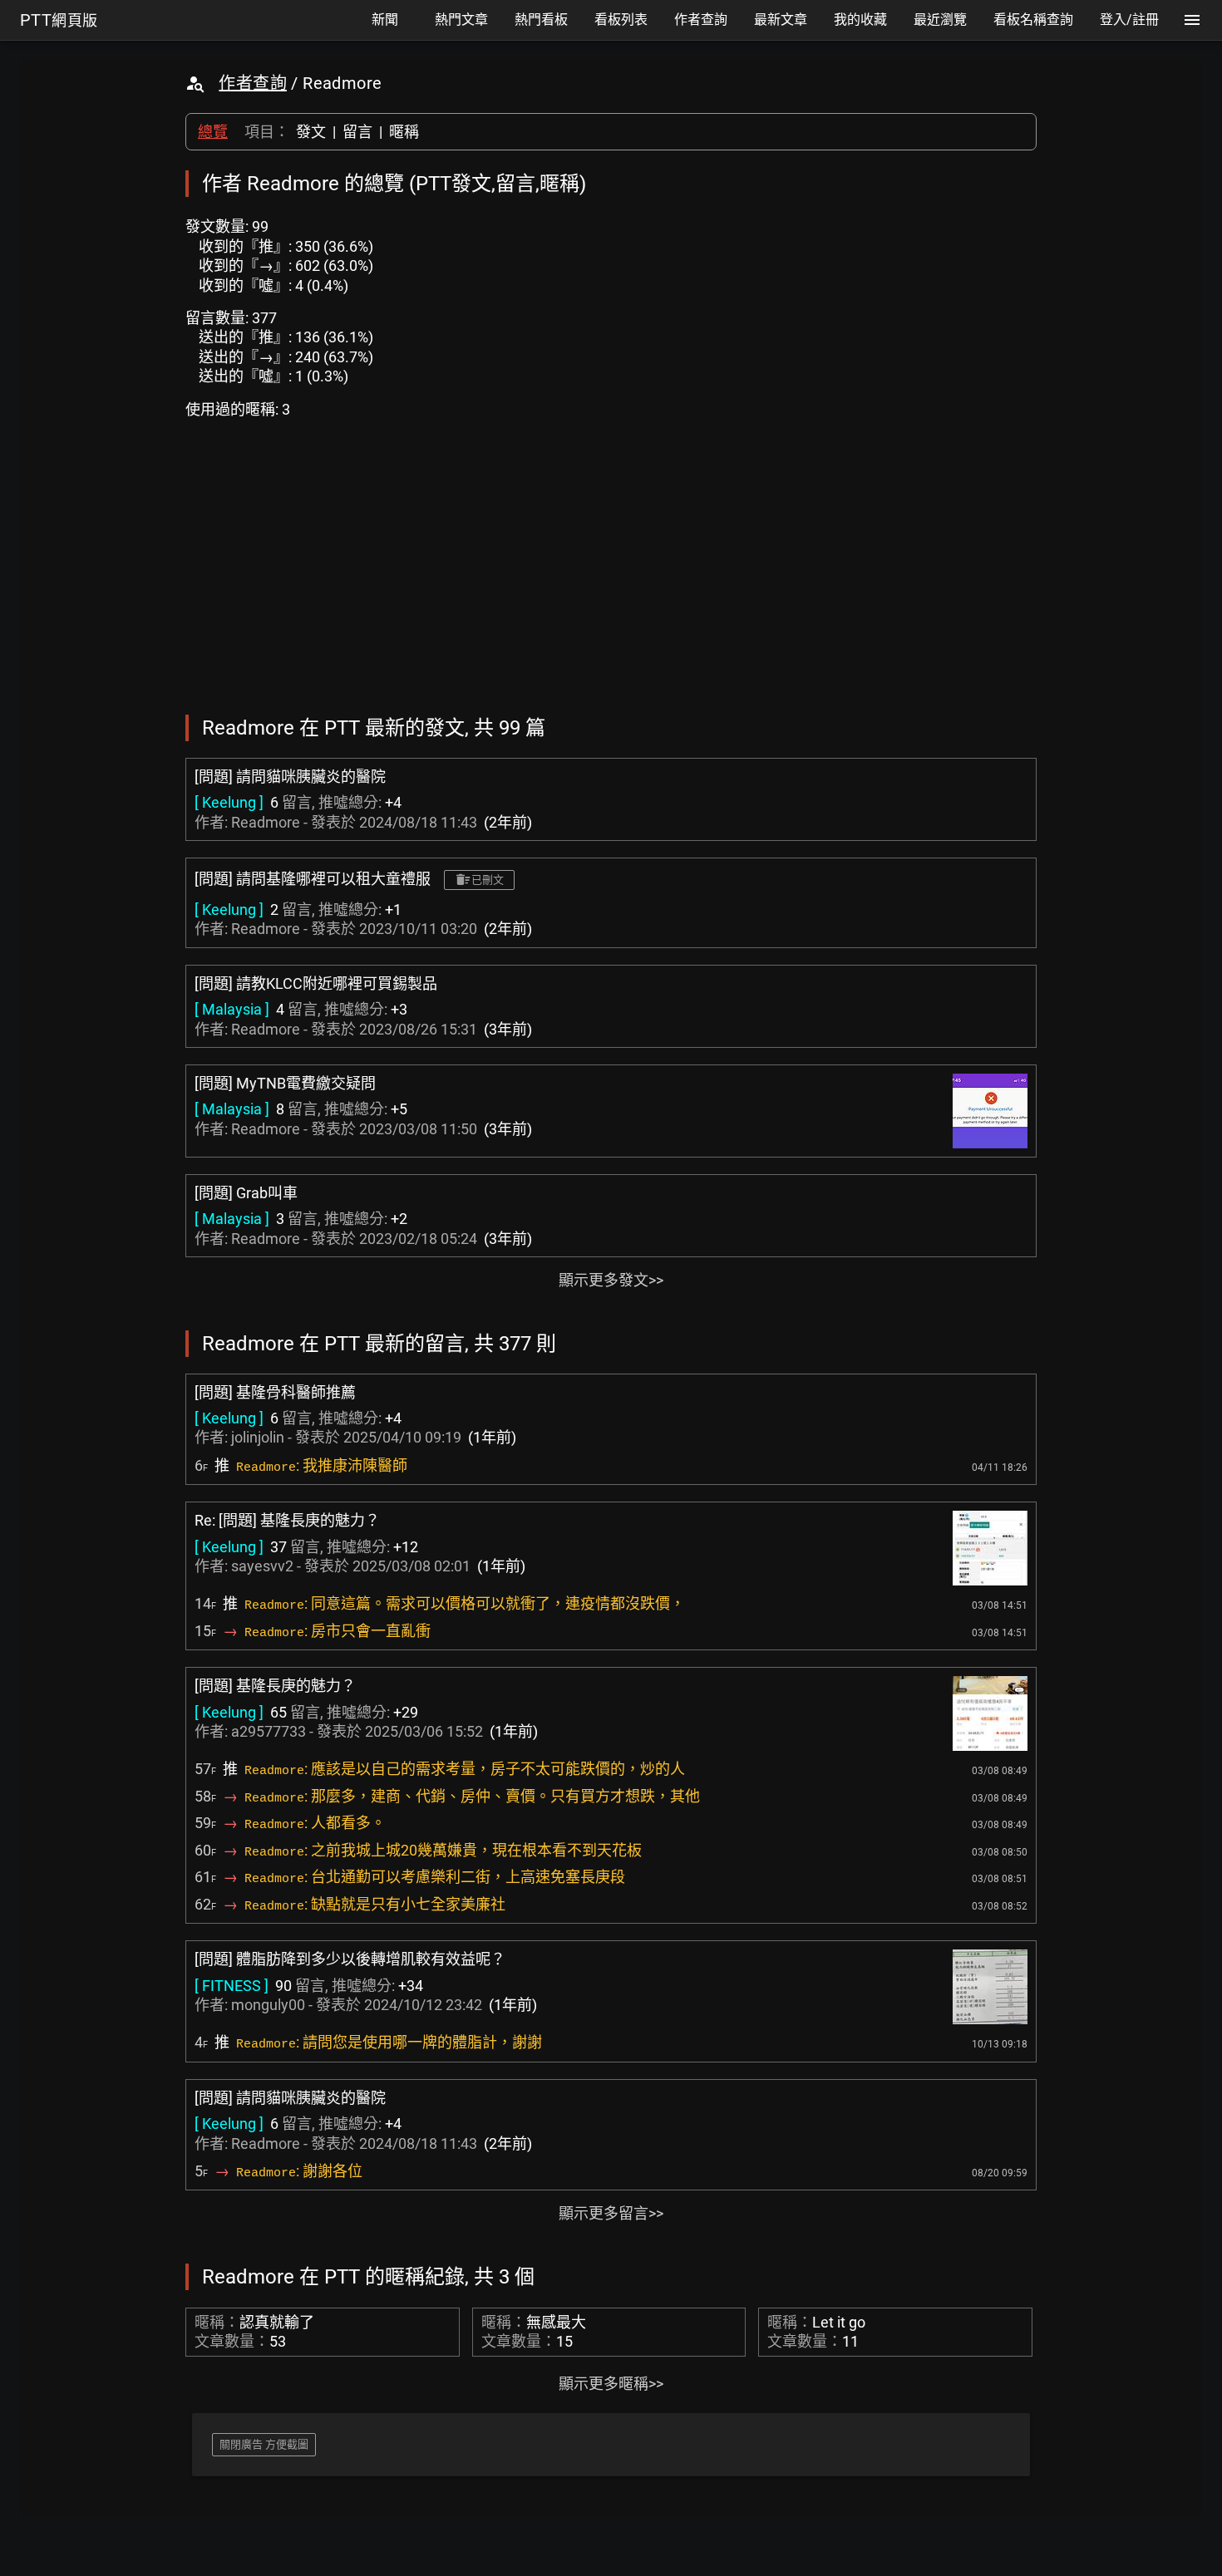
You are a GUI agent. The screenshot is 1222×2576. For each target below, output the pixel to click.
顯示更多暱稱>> (611, 2384)
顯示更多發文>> (611, 1280)
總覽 (213, 132)
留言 (357, 132)
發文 (311, 132)
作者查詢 (253, 83)
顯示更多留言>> (611, 2213)
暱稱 (404, 132)
